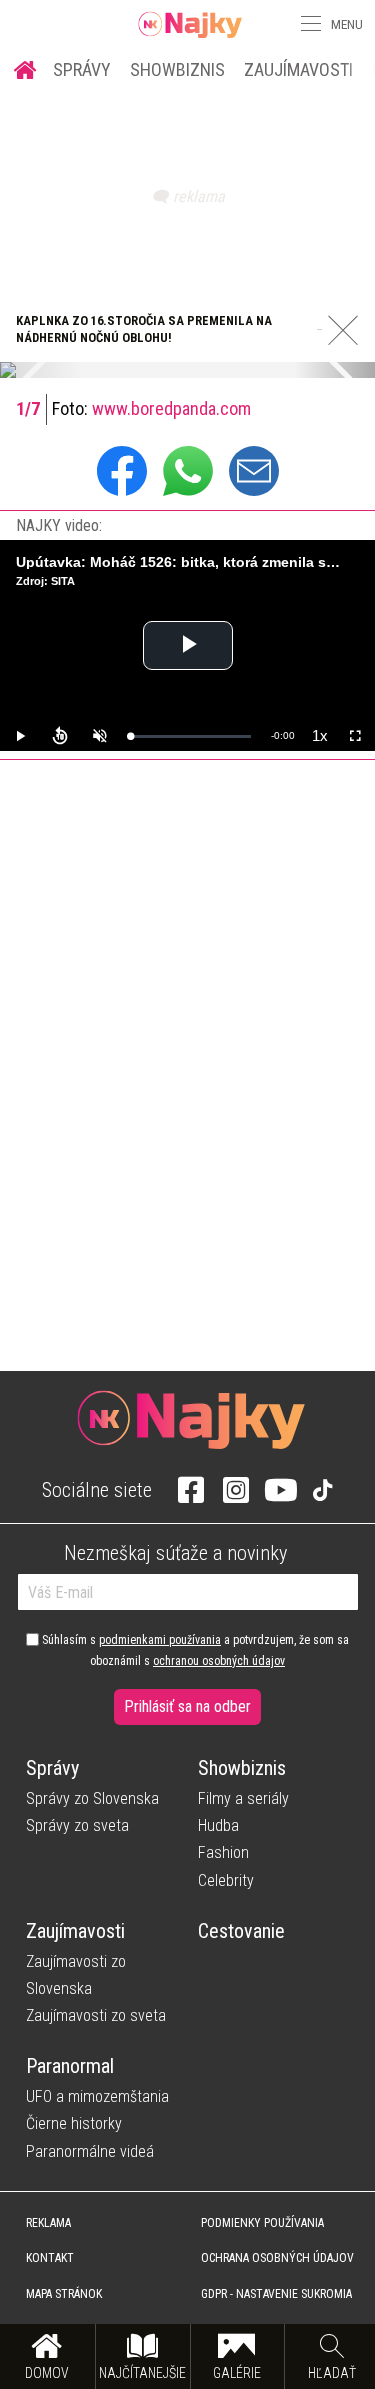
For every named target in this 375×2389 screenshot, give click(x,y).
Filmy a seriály (243, 1798)
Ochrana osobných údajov (277, 2258)
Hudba (218, 1825)
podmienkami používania (160, 1640)
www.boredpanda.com (171, 408)
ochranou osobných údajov (219, 1661)
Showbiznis (177, 69)
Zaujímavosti (298, 69)
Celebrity (226, 1880)
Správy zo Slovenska (92, 1798)
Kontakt (50, 2258)
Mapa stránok (64, 2294)
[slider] (190, 736)
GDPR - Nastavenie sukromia (276, 2294)
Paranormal (70, 2066)
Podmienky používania (262, 2223)
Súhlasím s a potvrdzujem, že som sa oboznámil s (194, 1650)
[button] (309, 24)
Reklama (48, 2223)
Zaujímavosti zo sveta (96, 2015)
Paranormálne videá (90, 2151)
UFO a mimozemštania (97, 2096)
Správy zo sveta (77, 1825)
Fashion (223, 1852)
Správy (82, 69)
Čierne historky (74, 2123)
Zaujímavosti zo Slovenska (76, 1975)
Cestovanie (241, 1931)
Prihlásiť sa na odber (187, 1706)
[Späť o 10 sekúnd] (60, 736)
